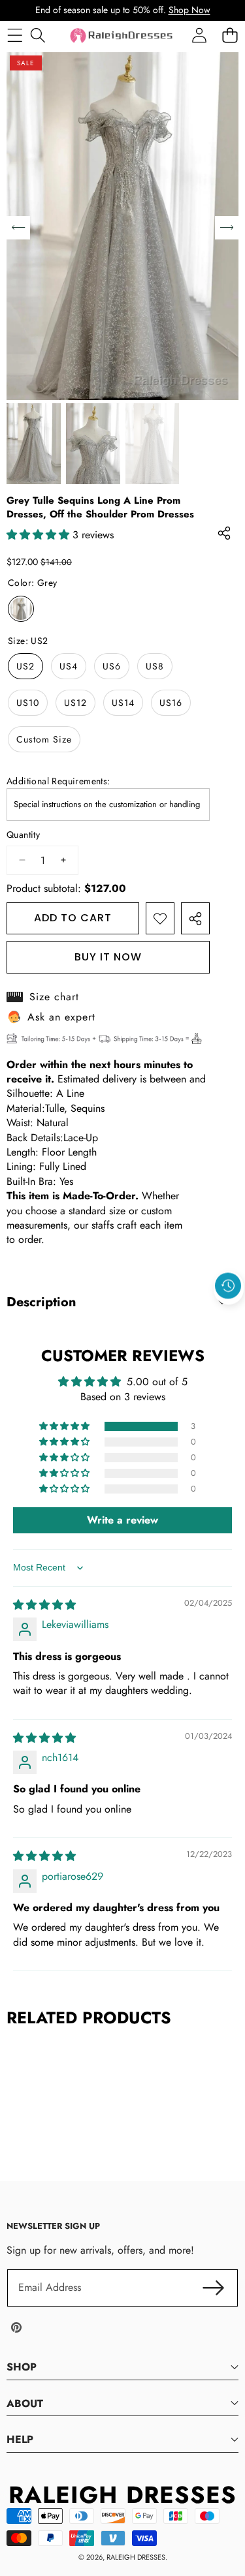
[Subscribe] (214, 2288)
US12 (75, 703)
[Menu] (15, 36)
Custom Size (44, 739)
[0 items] (230, 36)
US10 (28, 703)
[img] (44, 1605)
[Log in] (199, 36)
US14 (123, 703)
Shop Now (189, 10)
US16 (171, 703)
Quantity (23, 835)
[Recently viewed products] (228, 1286)
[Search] (38, 36)
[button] (229, 1316)
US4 (69, 666)
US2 (25, 666)
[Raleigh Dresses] (122, 36)
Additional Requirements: (58, 781)
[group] (34, 444)
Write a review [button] (122, 1520)
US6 (112, 666)
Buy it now (108, 957)
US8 (155, 666)
